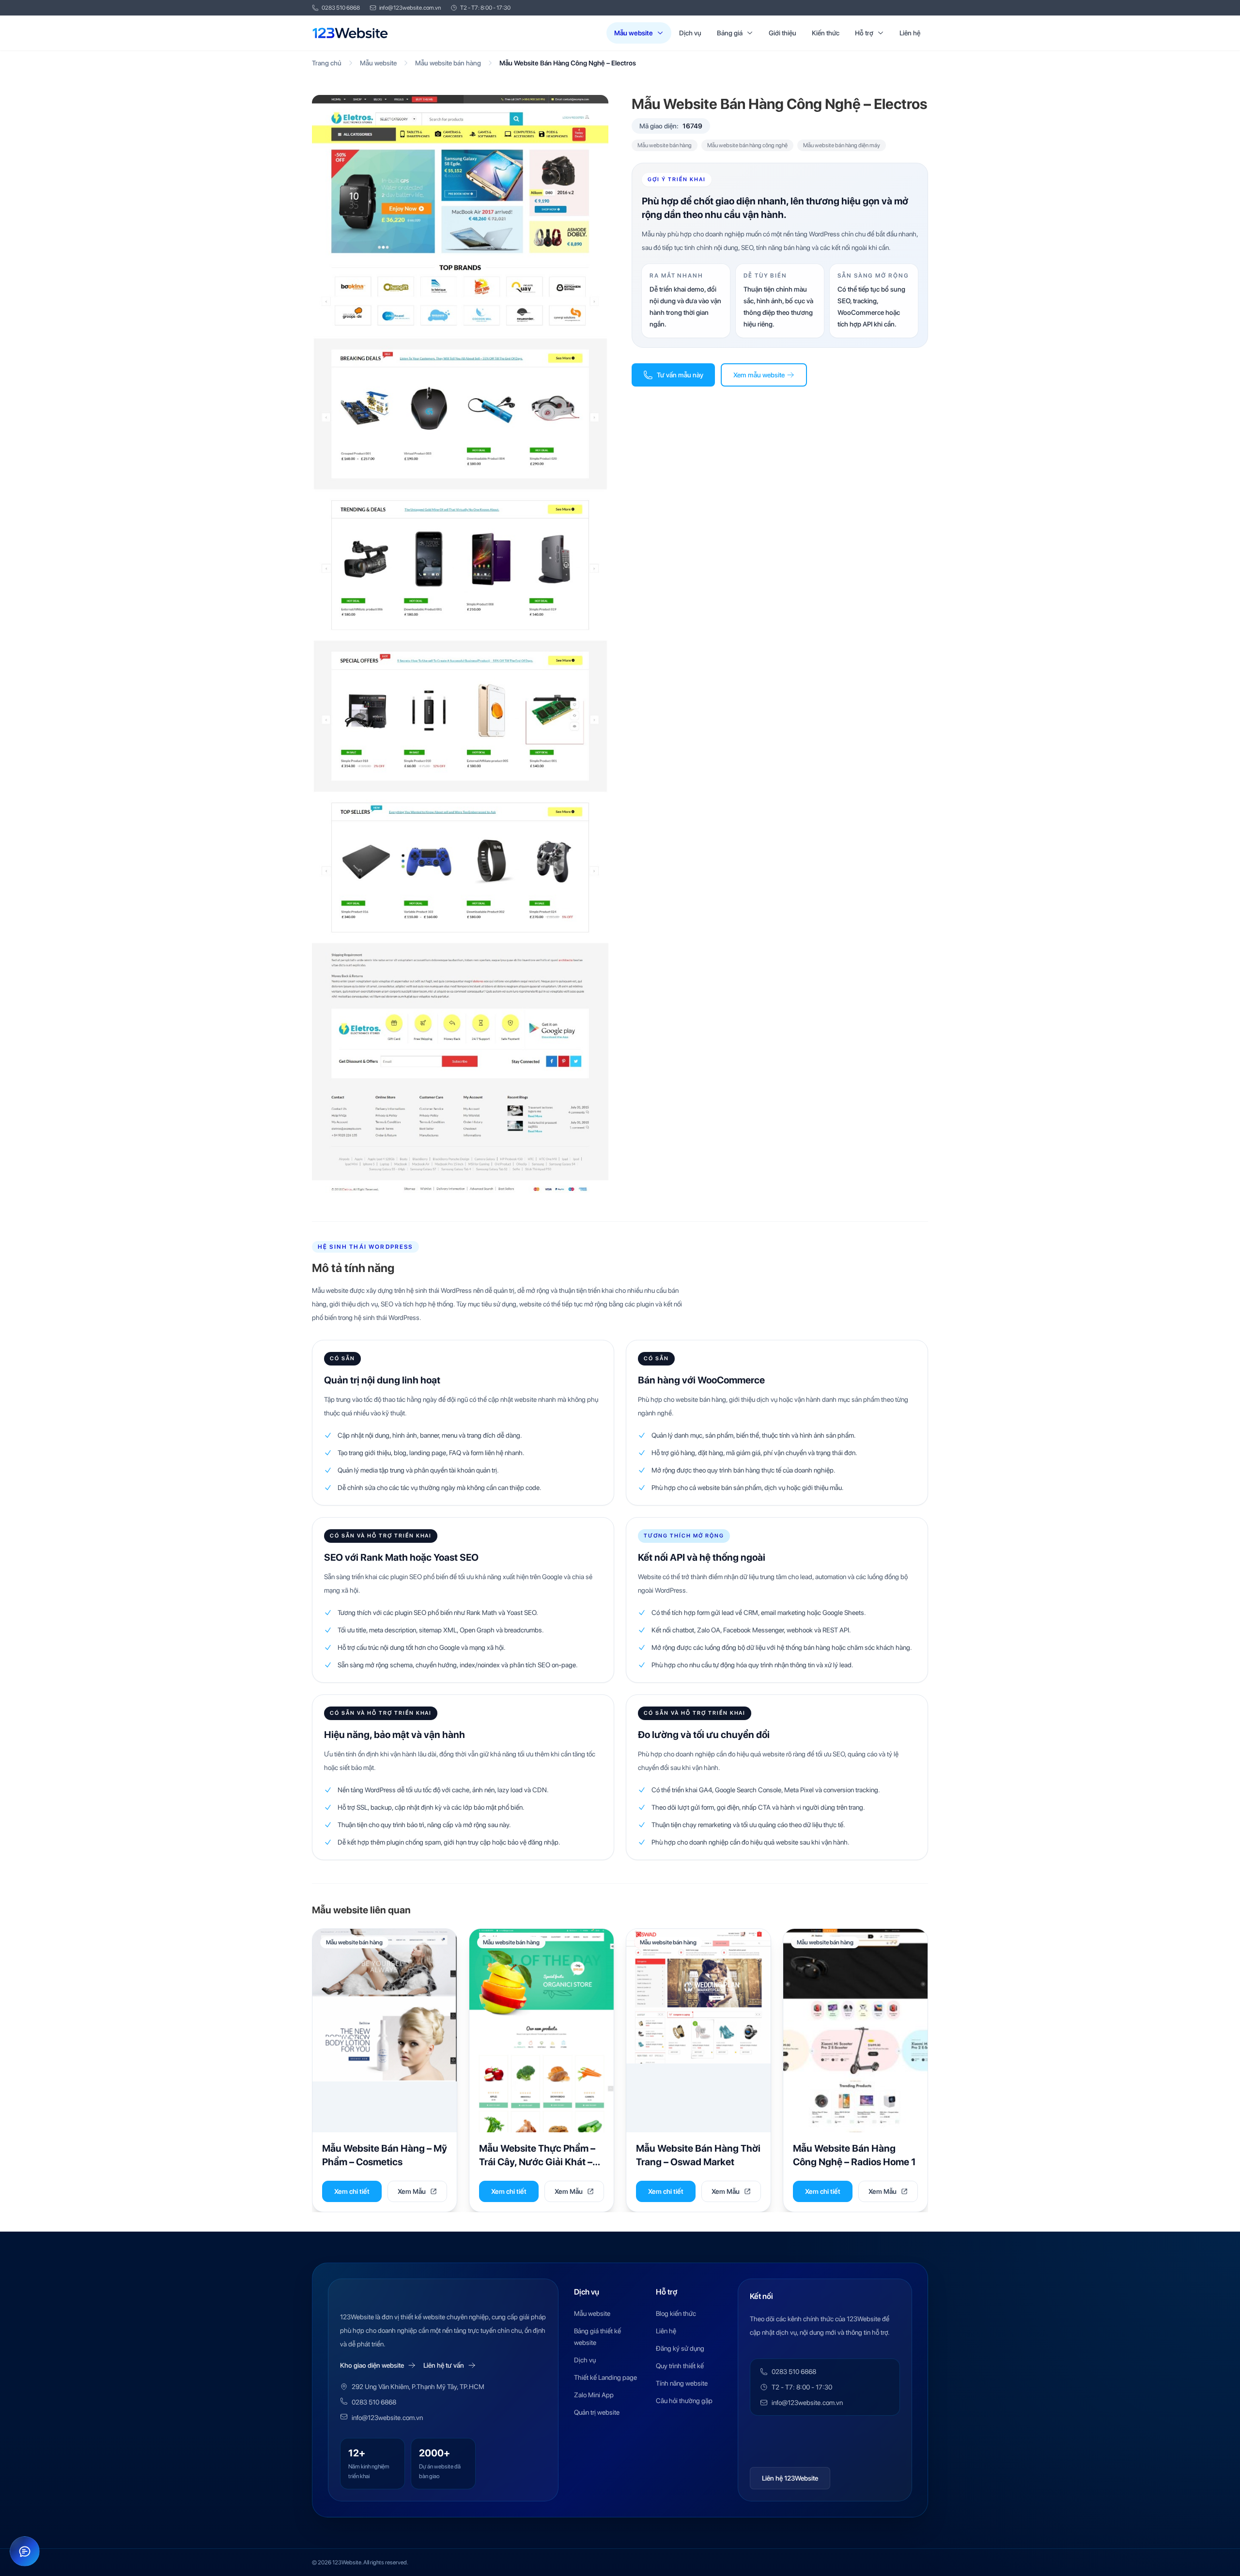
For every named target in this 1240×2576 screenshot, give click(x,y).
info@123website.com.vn (410, 8)
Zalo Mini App (594, 2395)
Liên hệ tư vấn (444, 2365)
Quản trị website (597, 2412)
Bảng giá (730, 33)
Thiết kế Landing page (605, 2377)
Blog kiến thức (676, 2313)
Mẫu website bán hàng (448, 63)
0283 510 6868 (341, 8)
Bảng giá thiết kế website (597, 2337)
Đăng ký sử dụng (680, 2348)
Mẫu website (634, 33)
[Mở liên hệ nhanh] (25, 2551)
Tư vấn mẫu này (680, 375)
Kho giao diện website (372, 2365)
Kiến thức (826, 33)
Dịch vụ (690, 33)
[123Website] (350, 33)
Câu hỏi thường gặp (684, 2401)
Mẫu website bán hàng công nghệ (747, 145)
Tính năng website (682, 2383)
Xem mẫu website (759, 375)
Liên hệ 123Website (790, 2478)
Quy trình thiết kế (680, 2366)
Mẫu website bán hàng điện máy (842, 145)
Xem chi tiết (352, 2191)
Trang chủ (327, 63)
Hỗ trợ (864, 33)
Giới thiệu (783, 33)
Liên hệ (910, 33)
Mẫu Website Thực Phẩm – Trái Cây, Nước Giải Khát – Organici (537, 2162)
